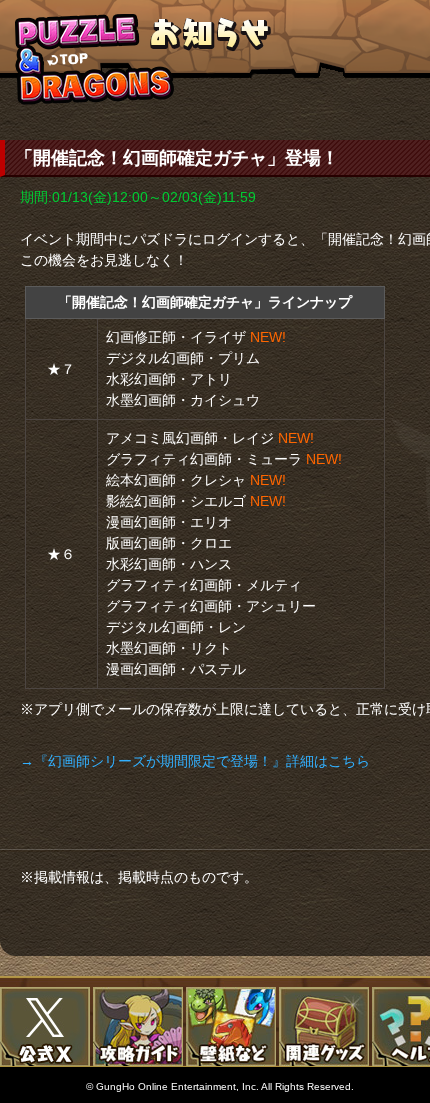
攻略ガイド (138, 1027)
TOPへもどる (95, 58)
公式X (45, 1027)
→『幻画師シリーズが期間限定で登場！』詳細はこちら (195, 761)
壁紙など (231, 1027)
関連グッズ (324, 1027)
